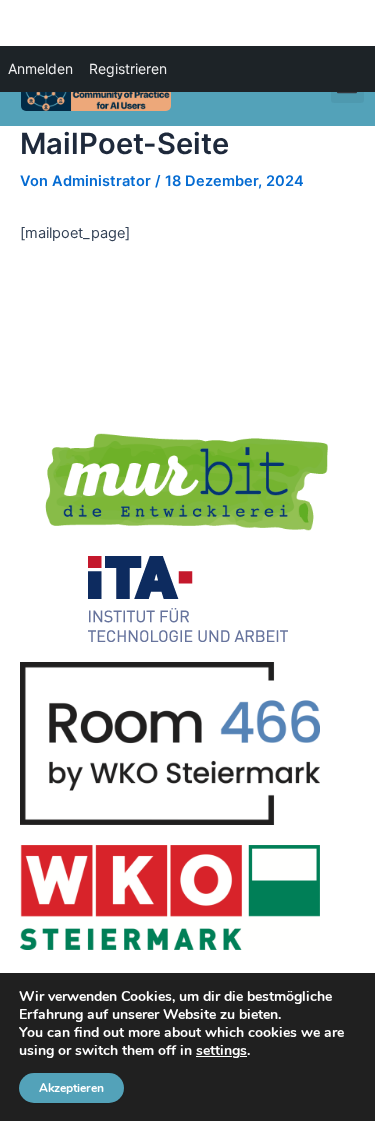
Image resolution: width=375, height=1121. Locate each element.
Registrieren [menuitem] (128, 68)
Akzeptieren (71, 1088)
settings (221, 1051)
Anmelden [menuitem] (40, 68)
